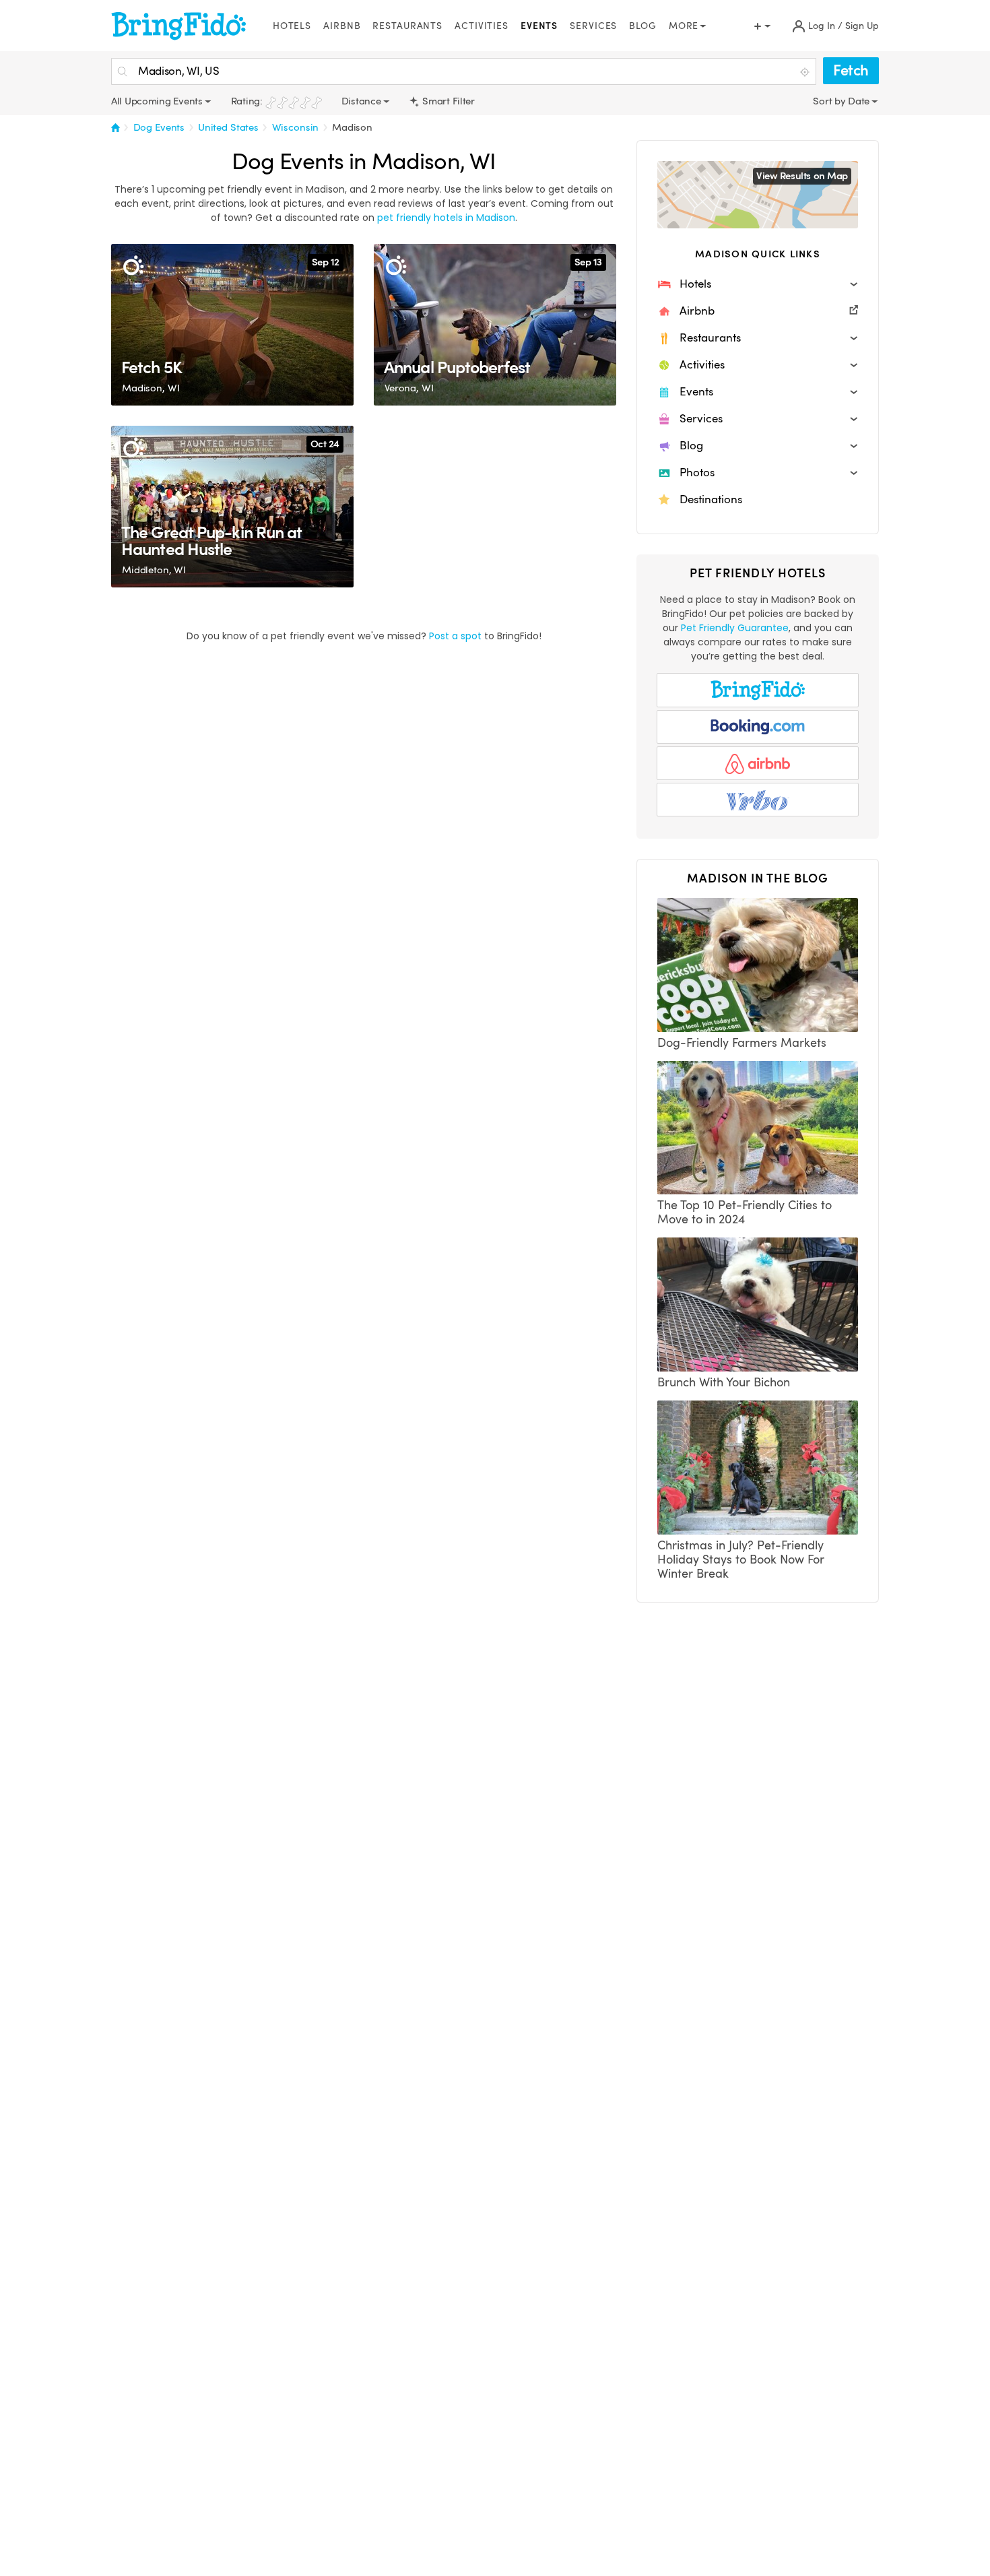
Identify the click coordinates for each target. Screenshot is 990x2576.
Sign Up (862, 26)
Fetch (851, 70)
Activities (482, 26)
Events (539, 26)
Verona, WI (409, 388)
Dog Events (159, 127)
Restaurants (407, 26)
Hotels (292, 26)
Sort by (830, 101)
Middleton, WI (154, 570)
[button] (758, 284)
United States (228, 127)
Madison (352, 127)
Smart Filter (448, 101)
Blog (643, 26)
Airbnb (342, 26)
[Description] (133, 266)
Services (593, 26)
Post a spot (455, 636)
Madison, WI (151, 388)
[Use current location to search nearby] (806, 72)
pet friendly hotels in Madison (446, 218)
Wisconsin (296, 127)
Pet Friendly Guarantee (735, 628)
